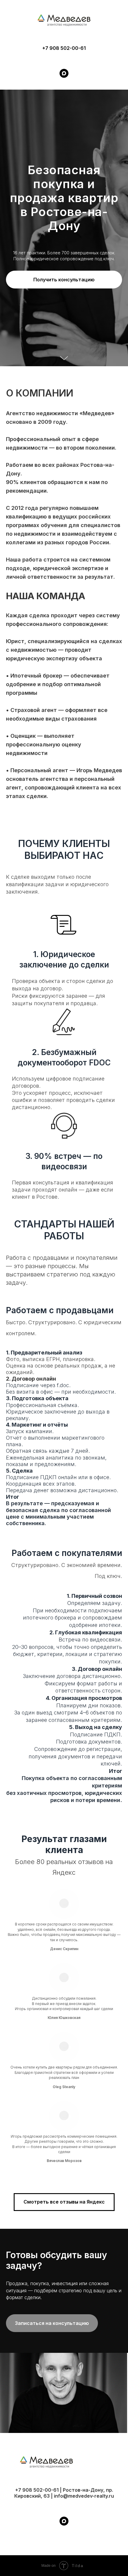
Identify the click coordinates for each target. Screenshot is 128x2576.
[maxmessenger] (64, 73)
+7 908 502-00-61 (64, 48)
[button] (64, 1429)
